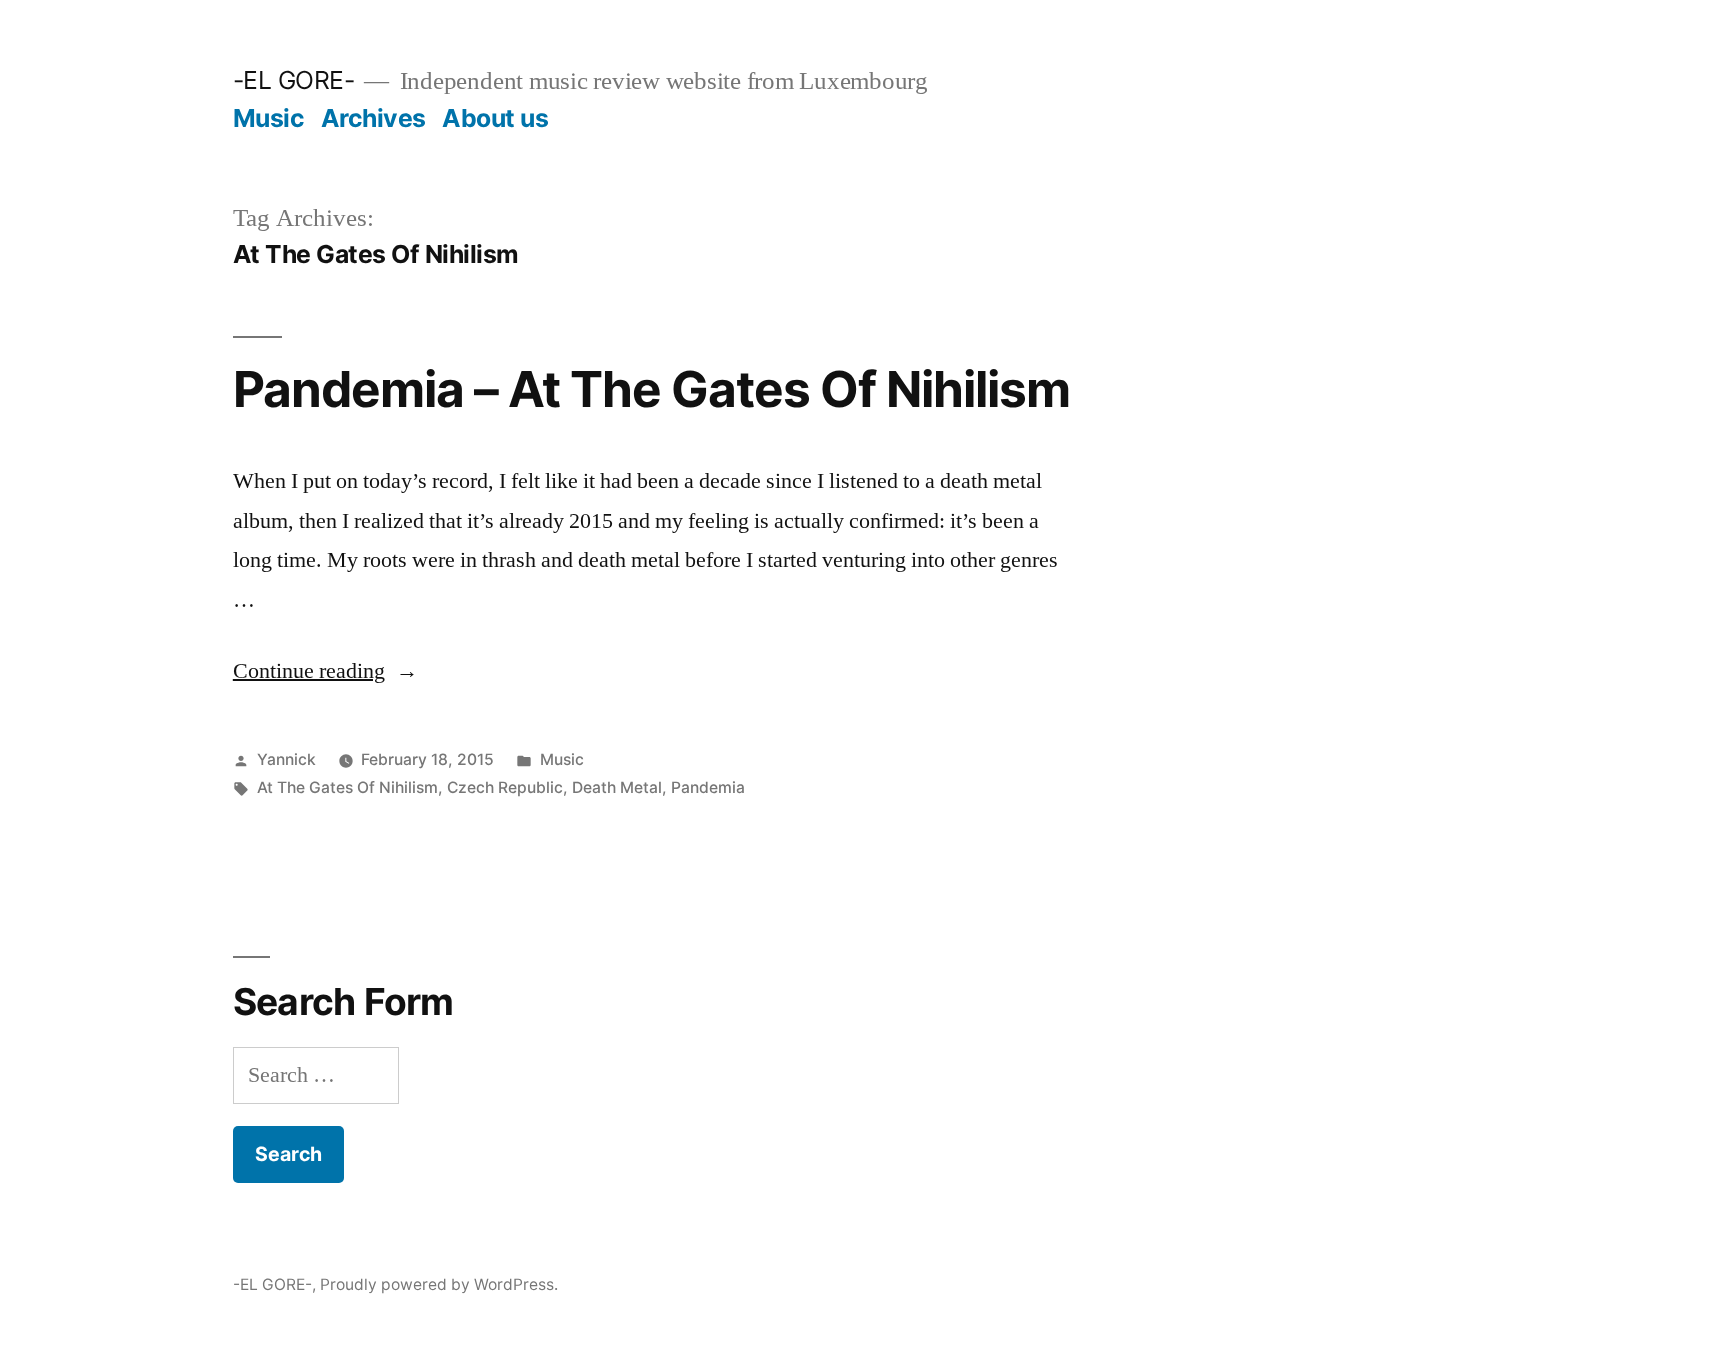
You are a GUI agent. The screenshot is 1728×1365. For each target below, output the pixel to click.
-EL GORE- (294, 80)
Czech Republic (505, 787)
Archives (373, 118)
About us (495, 118)
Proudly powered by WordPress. (439, 1284)
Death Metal (617, 787)
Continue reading (325, 671)
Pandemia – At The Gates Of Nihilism (651, 389)
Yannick (286, 759)
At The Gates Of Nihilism (347, 787)
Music (269, 118)
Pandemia (708, 787)
